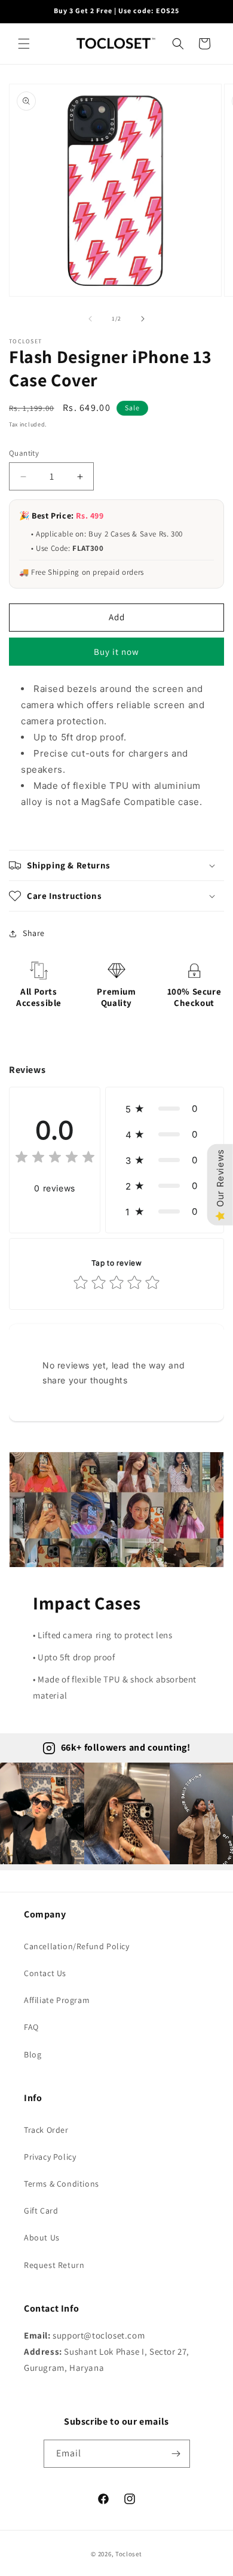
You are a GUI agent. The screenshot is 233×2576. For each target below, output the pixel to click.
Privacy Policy (50, 2157)
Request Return (54, 2265)
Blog (33, 2054)
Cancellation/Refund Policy (77, 1946)
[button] (24, 44)
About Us (42, 2237)
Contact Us (45, 1973)
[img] (55, 1159)
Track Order (46, 2130)
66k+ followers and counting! (126, 1747)
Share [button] (34, 933)
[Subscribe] (176, 2454)
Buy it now (116, 652)
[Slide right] (143, 319)
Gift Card (41, 2211)
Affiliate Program (57, 2000)
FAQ (31, 2027)
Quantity (24, 453)
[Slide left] (90, 319)
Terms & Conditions (62, 2184)
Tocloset (129, 2554)
